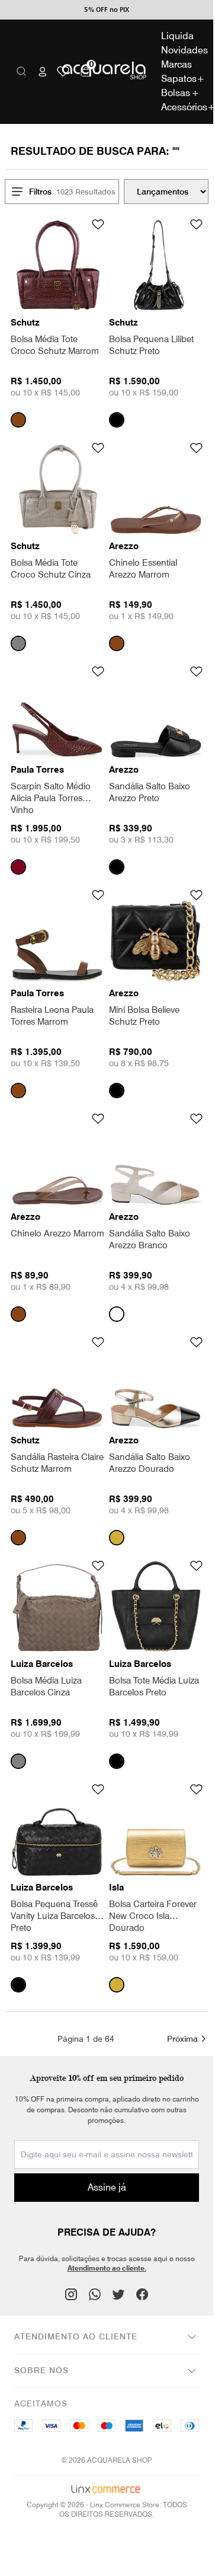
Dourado (117, 1538)
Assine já (107, 2187)
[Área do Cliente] (43, 72)
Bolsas (180, 93)
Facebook (142, 2294)
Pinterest (95, 2294)
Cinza (18, 643)
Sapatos (180, 79)
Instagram (71, 2294)
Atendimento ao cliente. (107, 2268)
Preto (117, 420)
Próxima (182, 2039)
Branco (117, 1314)
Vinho (18, 867)
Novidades (180, 50)
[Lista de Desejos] (63, 71)
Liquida (177, 36)
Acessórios (180, 107)
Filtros (40, 192)
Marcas (177, 64)
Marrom (18, 420)
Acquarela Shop (107, 71)
